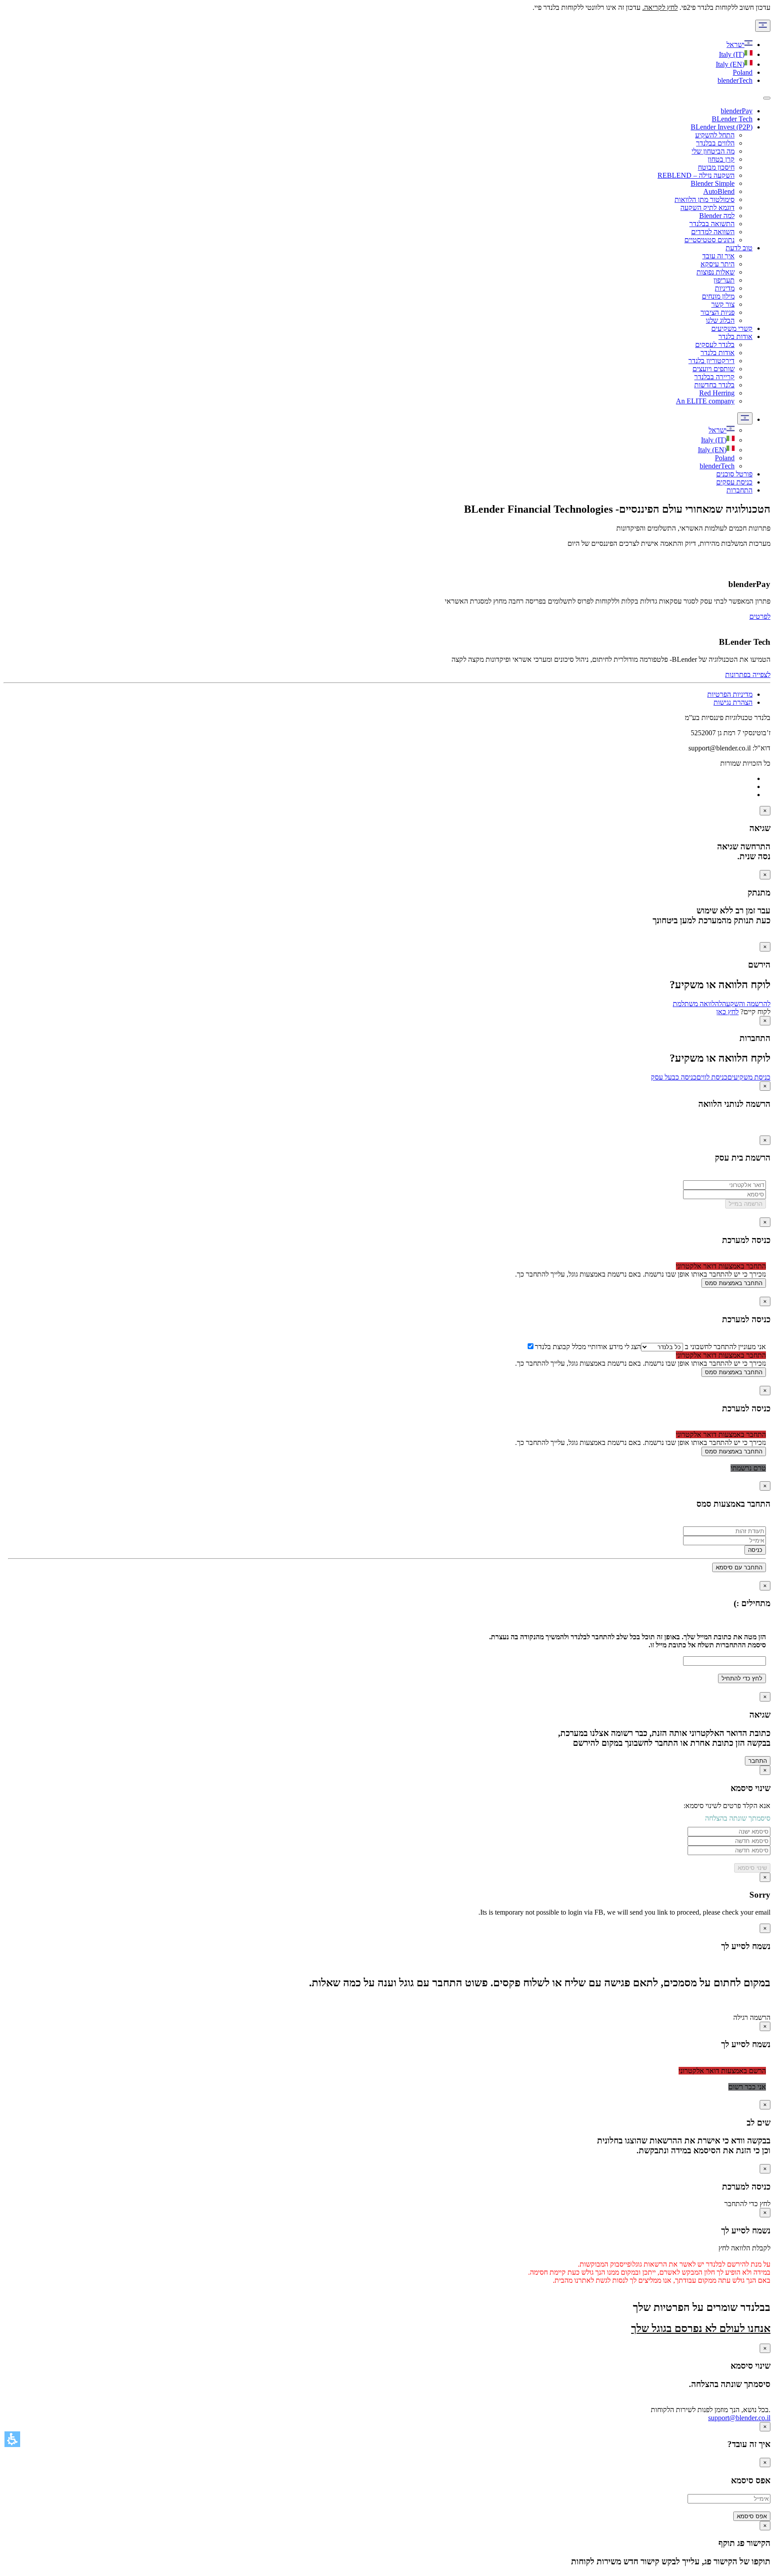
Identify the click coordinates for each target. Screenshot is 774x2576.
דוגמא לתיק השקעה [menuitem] (707, 208)
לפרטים (760, 616)
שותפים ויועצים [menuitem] (714, 369)
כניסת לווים (712, 1077)
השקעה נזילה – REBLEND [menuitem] (696, 175)
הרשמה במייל (746, 1204)
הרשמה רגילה (752, 2017)
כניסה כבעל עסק (674, 1077)
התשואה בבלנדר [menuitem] (712, 224)
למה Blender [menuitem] (717, 216)
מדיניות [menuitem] (725, 288)
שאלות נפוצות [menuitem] (716, 272)
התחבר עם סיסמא (739, 1567)
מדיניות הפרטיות (730, 694)
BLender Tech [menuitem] (732, 119)
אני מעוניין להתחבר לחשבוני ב (725, 1347)
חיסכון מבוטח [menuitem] (716, 167)
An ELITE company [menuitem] (705, 401)
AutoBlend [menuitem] (719, 191)
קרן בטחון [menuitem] (721, 159)
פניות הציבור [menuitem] (718, 312)
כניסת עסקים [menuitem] (734, 482)
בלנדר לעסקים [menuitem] (715, 345)
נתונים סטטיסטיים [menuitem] (709, 240)
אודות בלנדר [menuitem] (735, 336)
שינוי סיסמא (752, 1868)
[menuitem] (722, 430)
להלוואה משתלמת (697, 1004)
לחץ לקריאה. (660, 7)
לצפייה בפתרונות (748, 675)
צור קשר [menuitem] (723, 304)
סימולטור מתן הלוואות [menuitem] (705, 199)
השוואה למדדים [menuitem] (713, 232)
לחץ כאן (727, 1012)
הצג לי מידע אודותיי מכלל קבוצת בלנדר (588, 1347)
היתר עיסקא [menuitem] (718, 264)
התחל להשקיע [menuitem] (715, 135)
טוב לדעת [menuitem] (739, 248)
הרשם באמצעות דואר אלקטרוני (722, 2071)
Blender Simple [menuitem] (713, 183)
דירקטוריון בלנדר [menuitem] (712, 361)
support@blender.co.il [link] (739, 2418)
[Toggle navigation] (767, 98)
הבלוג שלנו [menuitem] (720, 320)
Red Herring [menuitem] (717, 393)
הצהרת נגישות (733, 702)
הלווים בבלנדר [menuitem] (715, 143)
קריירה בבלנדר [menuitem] (714, 377)
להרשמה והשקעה (746, 1004)
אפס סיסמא (752, 2516)
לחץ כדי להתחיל (742, 1678)
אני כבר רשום (747, 2087)
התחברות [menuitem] (740, 490)
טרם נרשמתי (748, 1468)
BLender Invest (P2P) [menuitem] (722, 127)
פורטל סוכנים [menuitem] (734, 474)
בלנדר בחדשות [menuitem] (714, 385)
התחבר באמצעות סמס (734, 1283)
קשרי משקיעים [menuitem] (732, 328)
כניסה (755, 1550)
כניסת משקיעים (749, 1077)
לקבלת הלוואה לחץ (744, 2248)
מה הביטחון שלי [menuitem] (713, 151)
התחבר (758, 1761)
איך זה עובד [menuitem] (718, 256)
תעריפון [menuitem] (724, 280)
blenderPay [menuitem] (737, 111)
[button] (12, 2439)
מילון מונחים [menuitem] (718, 296)
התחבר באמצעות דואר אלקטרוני (721, 1266)
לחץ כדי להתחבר (747, 2204)
